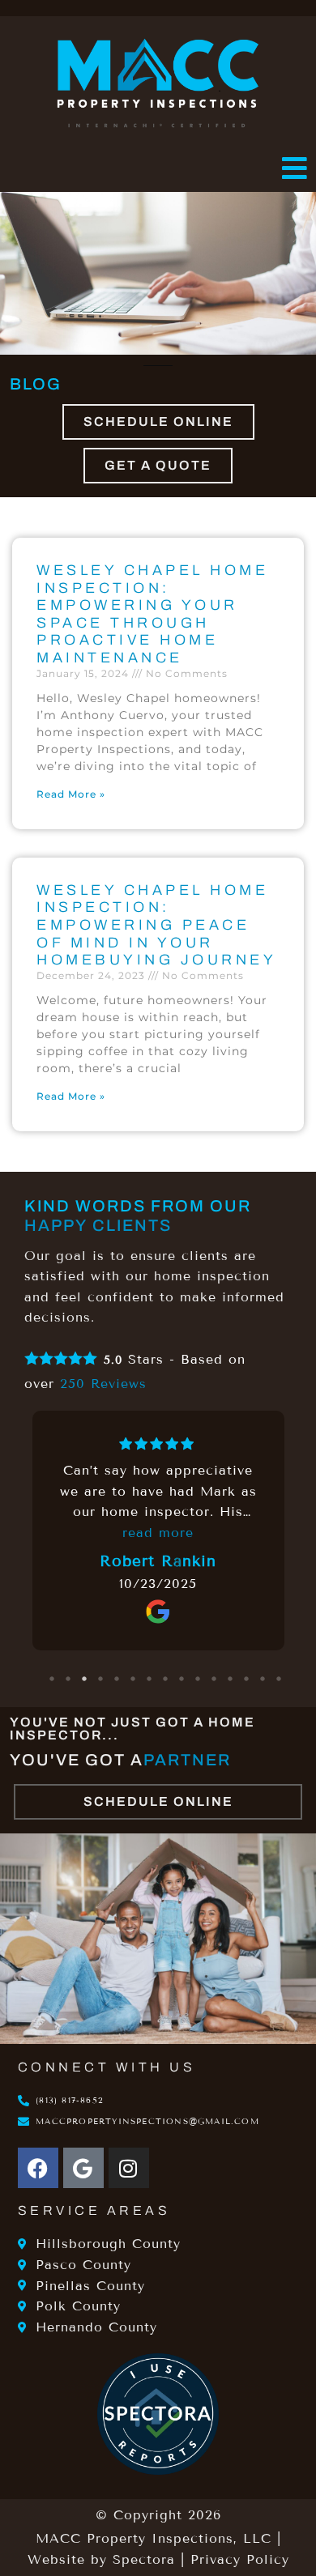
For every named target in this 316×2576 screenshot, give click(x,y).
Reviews (103, 1384)
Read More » (71, 794)
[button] (158, 169)
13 (247, 1679)
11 (215, 1679)
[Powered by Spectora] (158, 2470)
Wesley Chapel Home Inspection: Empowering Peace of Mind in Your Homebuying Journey (156, 925)
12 (231, 1679)
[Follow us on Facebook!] (38, 2168)
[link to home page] (158, 83)
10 (199, 1679)
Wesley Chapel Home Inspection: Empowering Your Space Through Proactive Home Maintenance (152, 614)
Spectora (144, 2559)
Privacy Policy (240, 2559)
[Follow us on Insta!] (129, 2168)
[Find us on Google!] (83, 2168)
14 (263, 1679)
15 (280, 1679)
